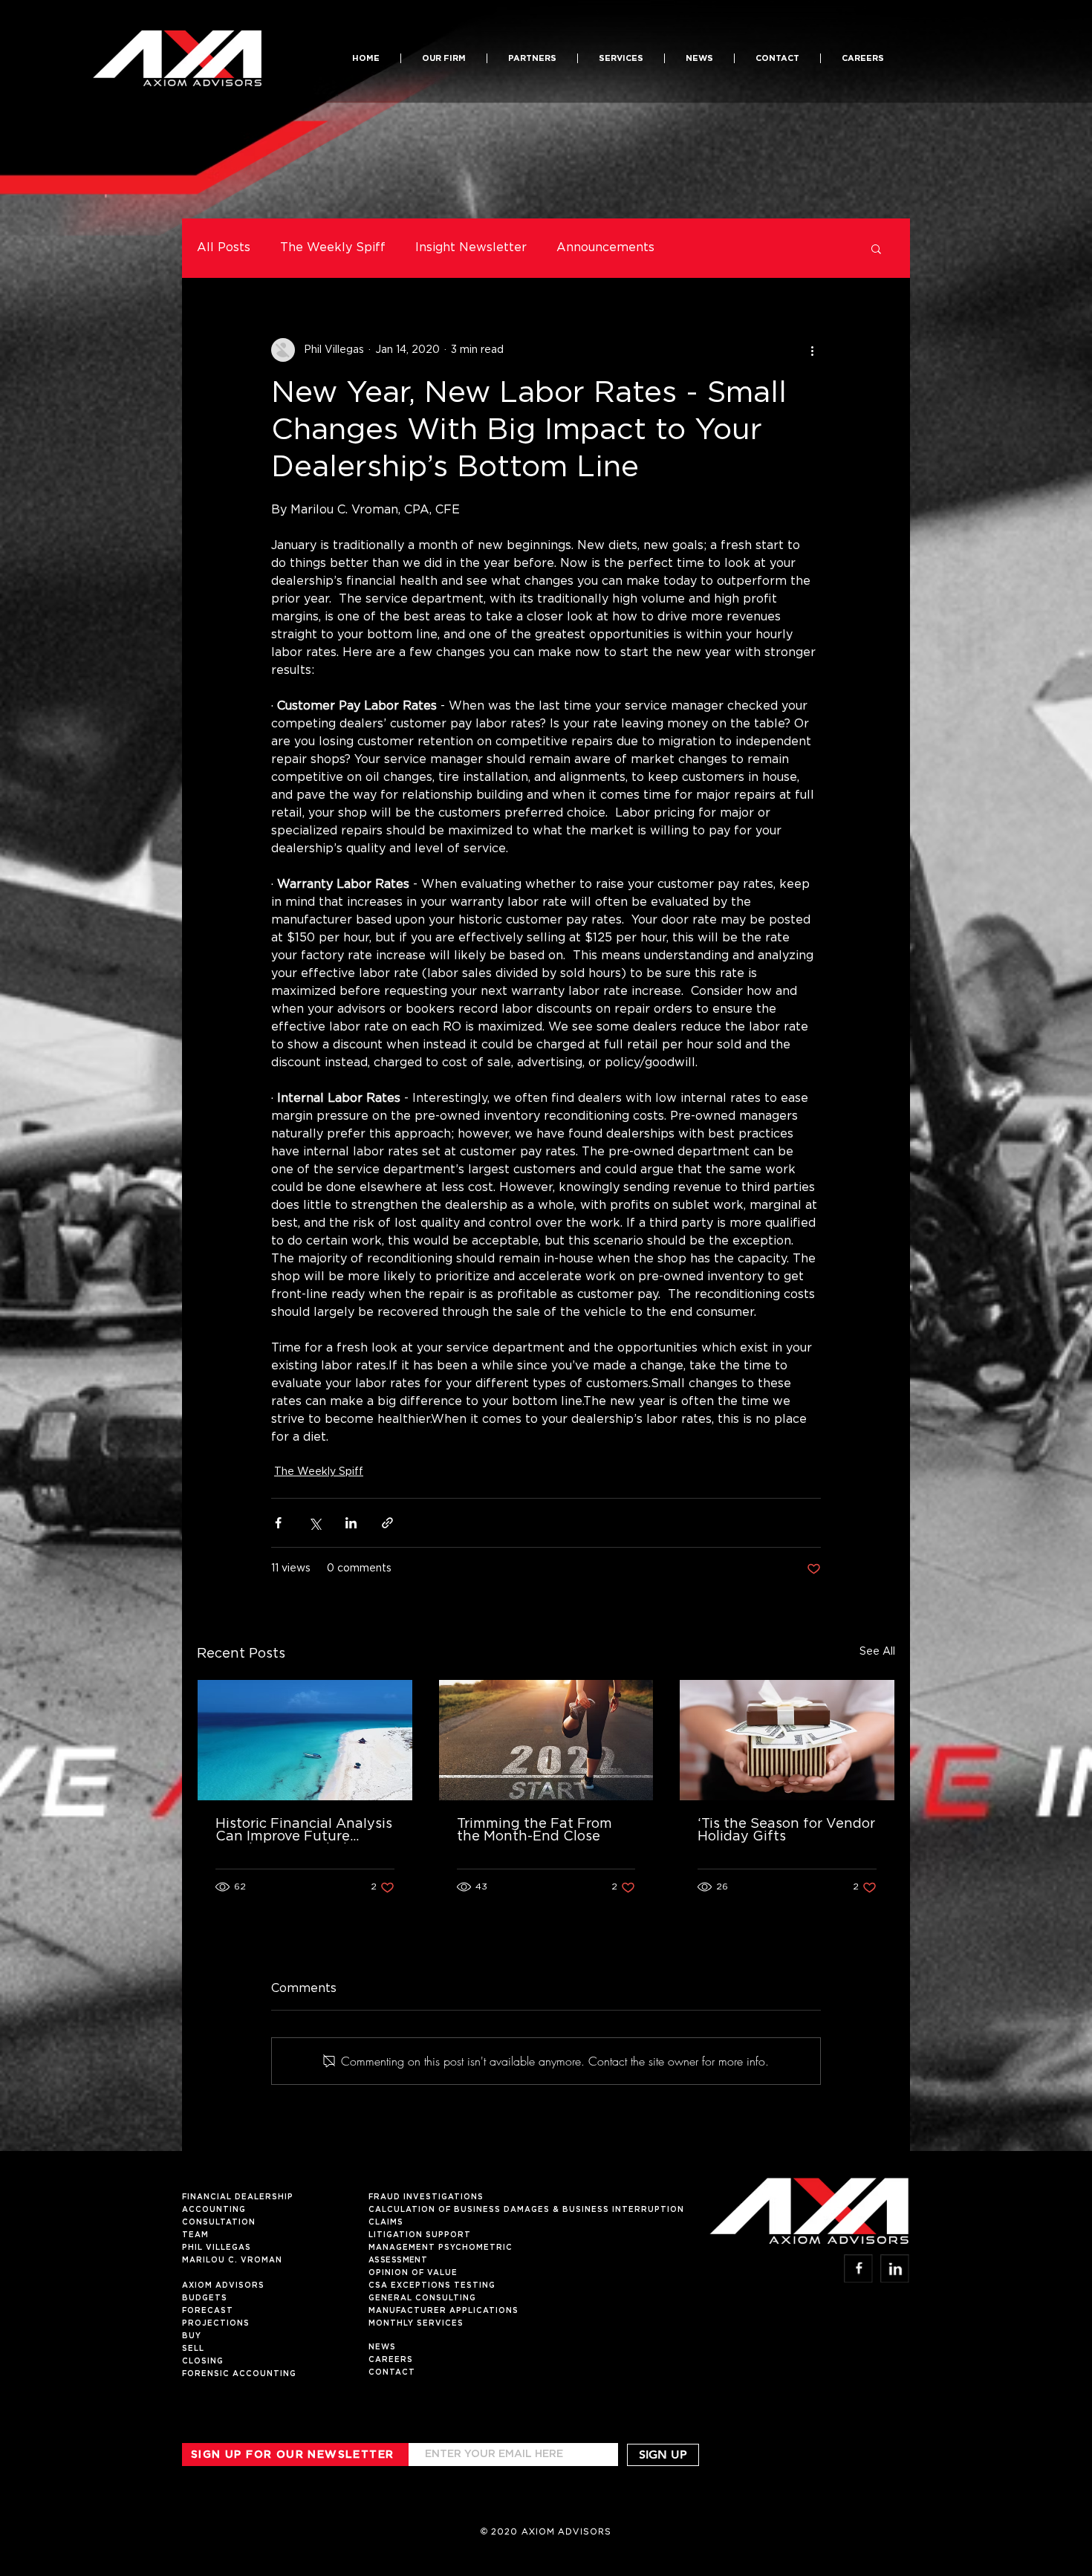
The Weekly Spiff (333, 248)
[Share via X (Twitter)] (315, 1523)
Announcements (605, 248)
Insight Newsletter (471, 248)
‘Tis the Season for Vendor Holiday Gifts (786, 1830)
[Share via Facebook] (278, 1523)
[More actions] (812, 350)
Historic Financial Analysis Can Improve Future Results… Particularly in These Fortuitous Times (304, 1831)
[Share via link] (387, 1523)
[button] (532, 58)
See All (877, 1652)
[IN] (895, 2268)
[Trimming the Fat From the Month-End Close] (546, 1740)
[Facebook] (858, 2268)
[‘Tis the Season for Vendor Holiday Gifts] (787, 1740)
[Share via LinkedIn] (351, 1523)
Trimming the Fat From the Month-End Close (534, 1830)
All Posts (224, 248)
